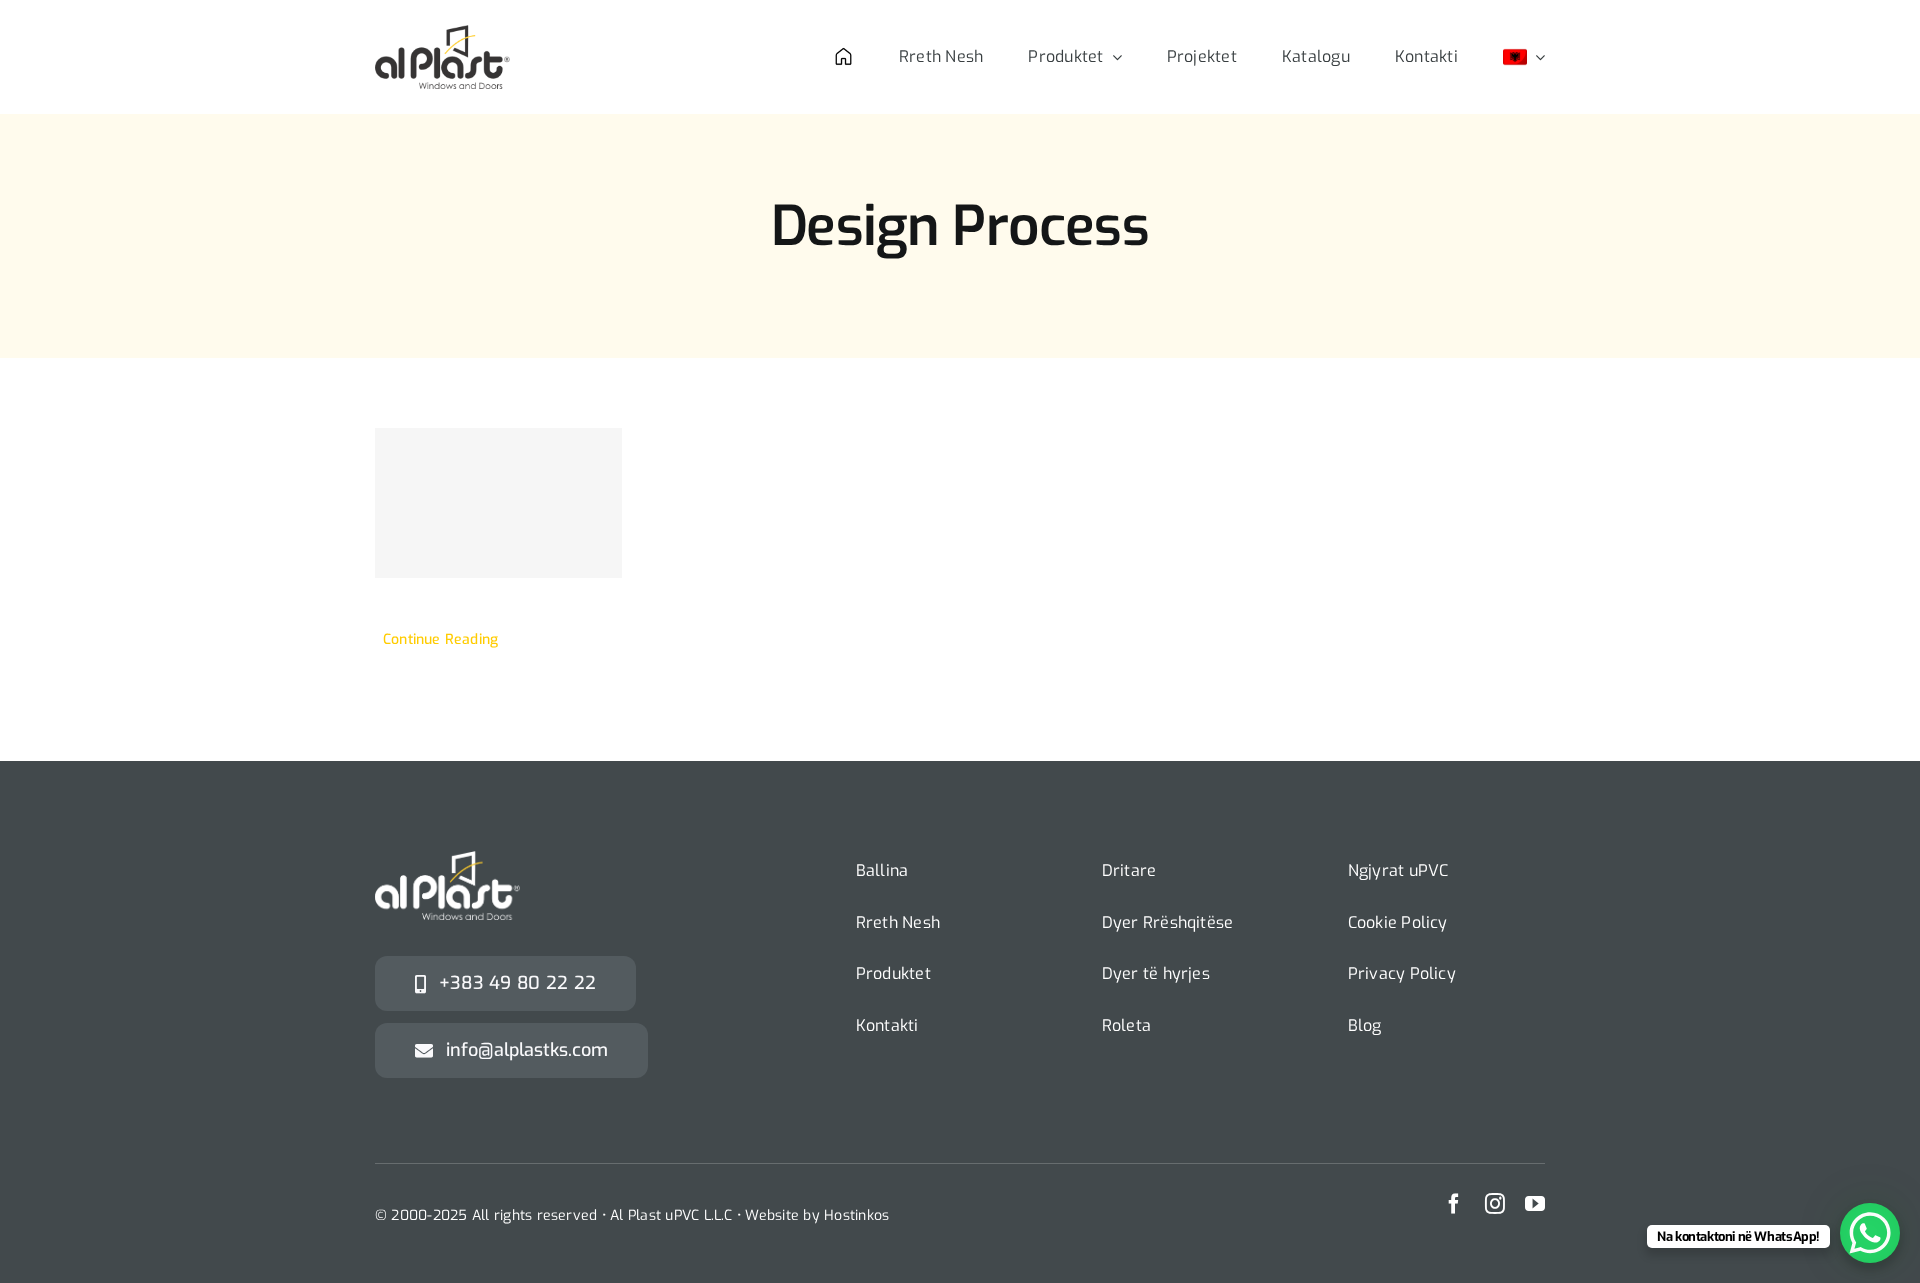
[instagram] (1495, 1204)
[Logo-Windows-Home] (442, 32)
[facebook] (1454, 1204)
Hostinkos (856, 1215)
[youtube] (1535, 1204)
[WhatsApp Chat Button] (1870, 1233)
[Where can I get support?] (499, 503)
